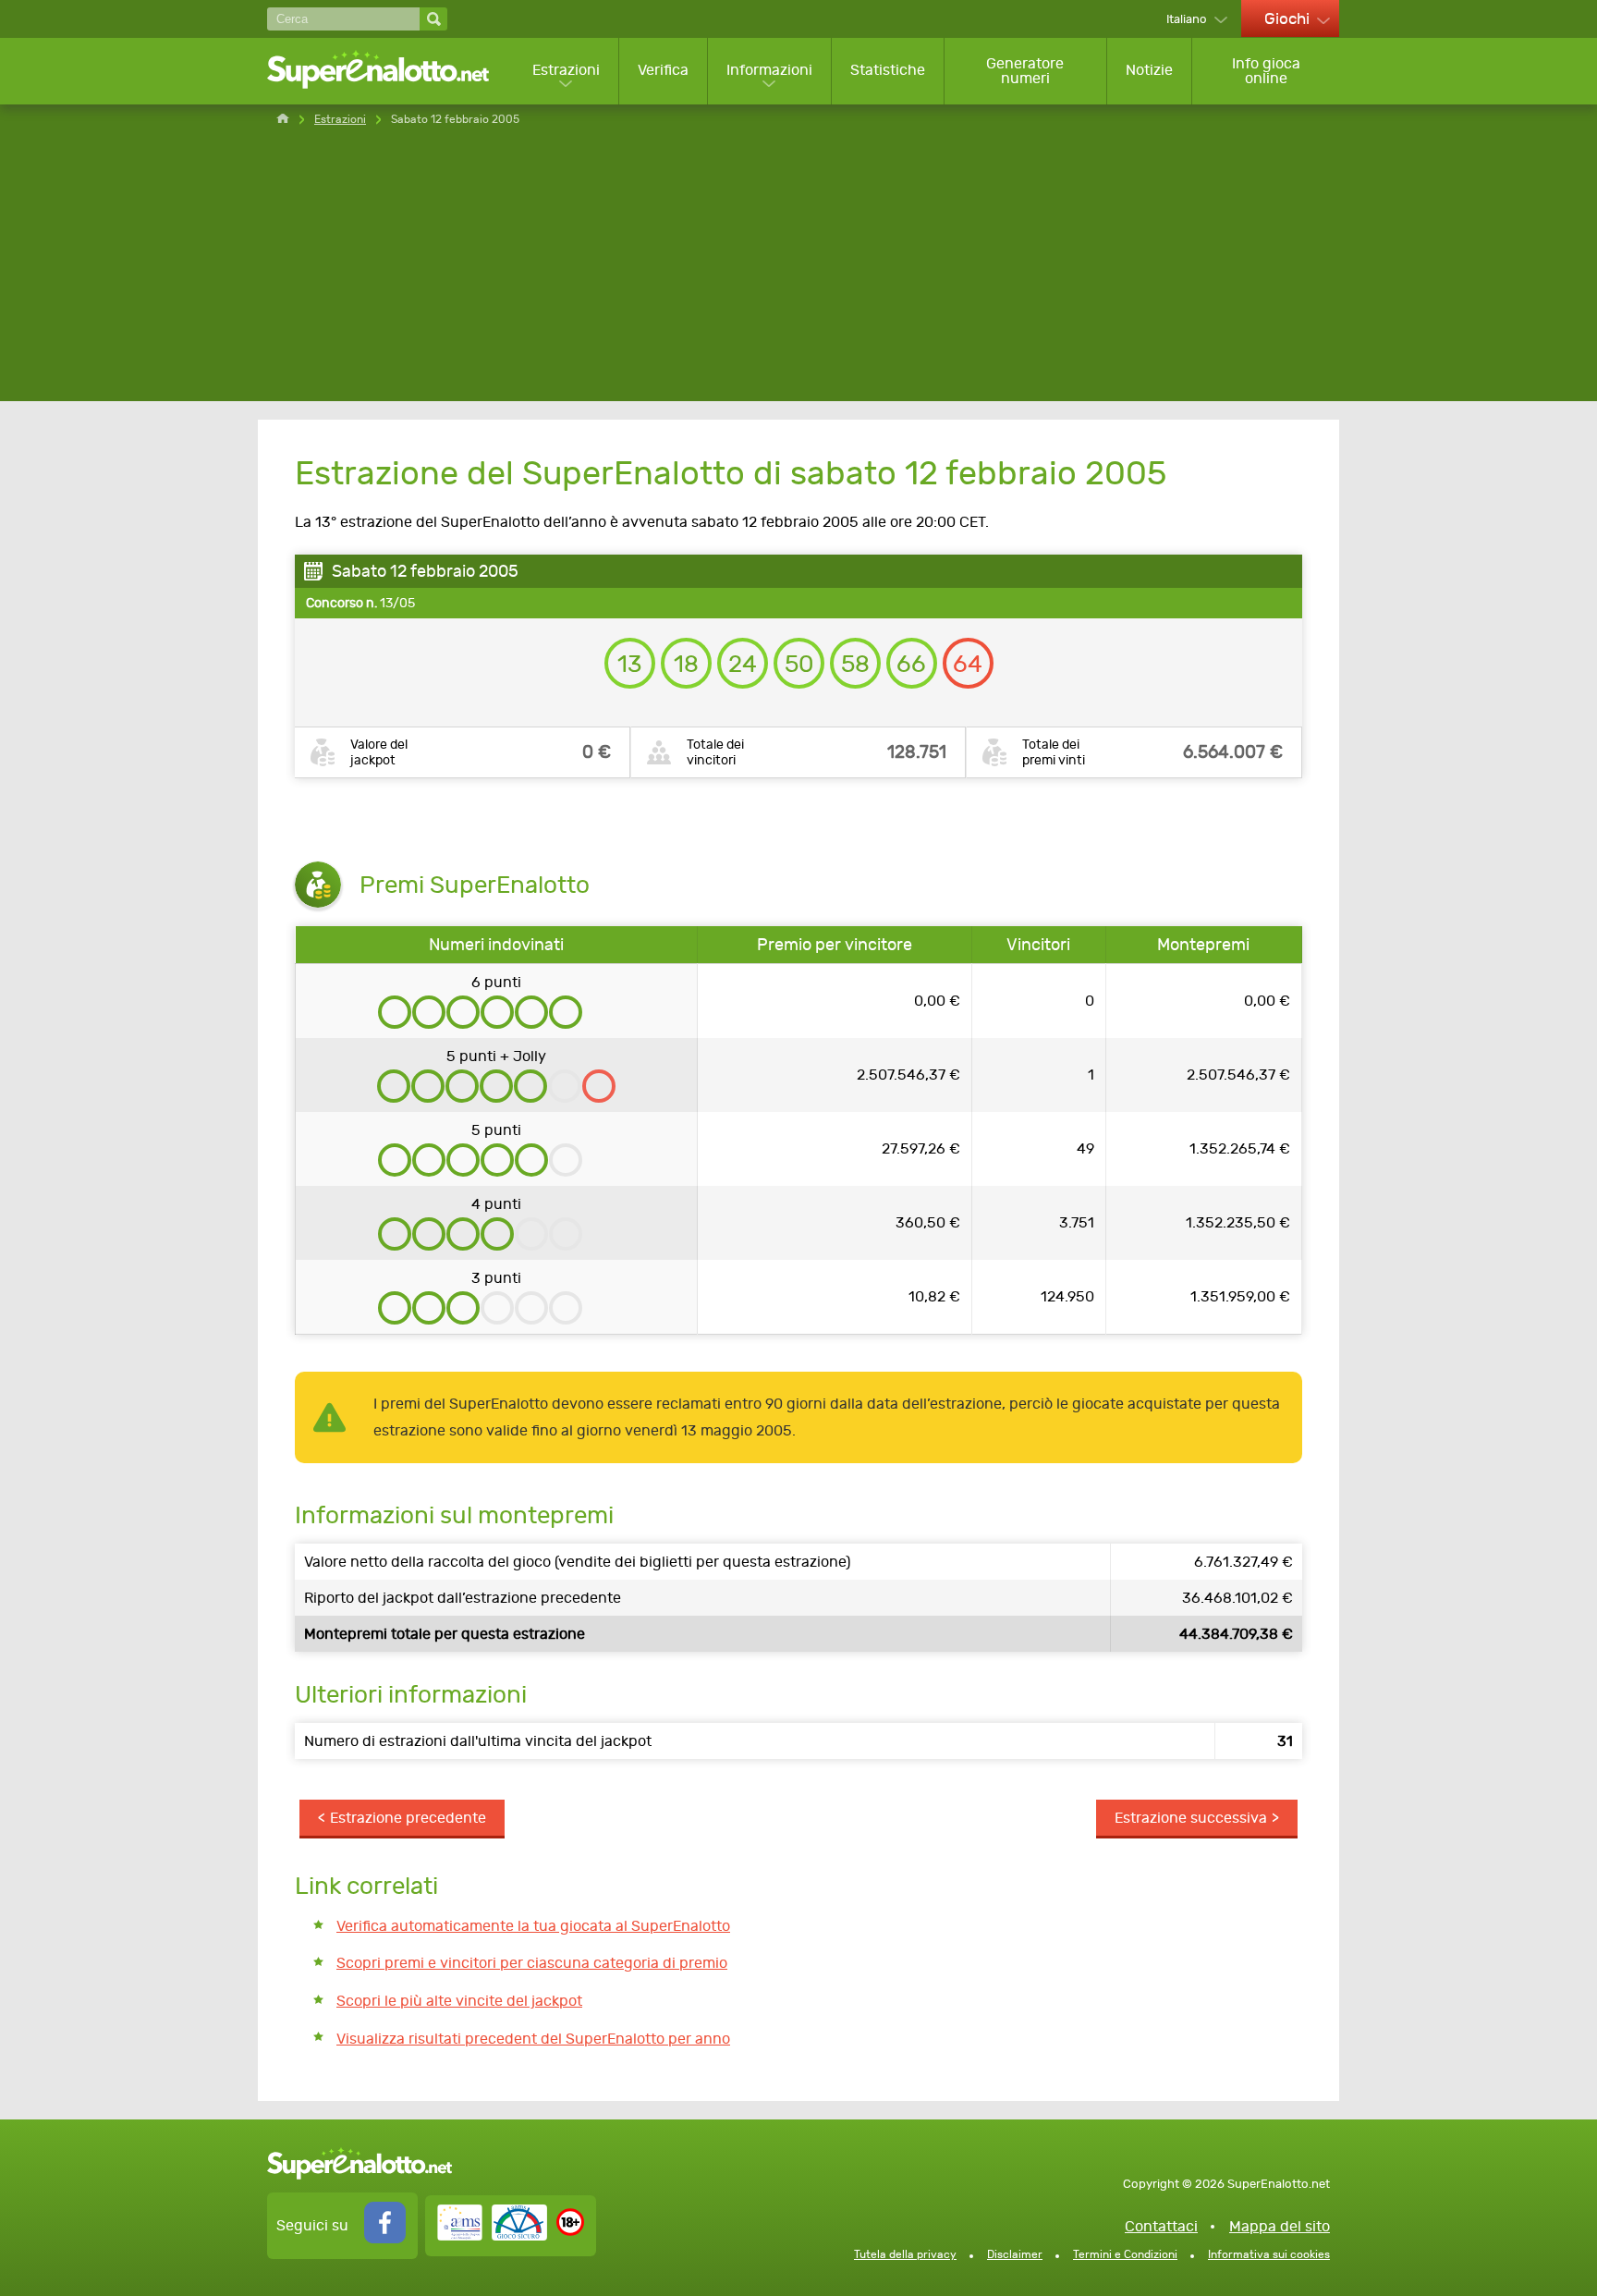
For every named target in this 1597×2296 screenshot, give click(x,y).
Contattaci (1161, 2226)
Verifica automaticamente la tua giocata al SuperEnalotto (533, 1926)
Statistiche (888, 70)
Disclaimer (1015, 2254)
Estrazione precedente (408, 1818)
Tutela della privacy (905, 2254)
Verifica (663, 70)
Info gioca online (1266, 71)
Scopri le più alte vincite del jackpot (459, 2001)
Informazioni (769, 70)
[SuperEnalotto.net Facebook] (385, 2238)
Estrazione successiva (1191, 1818)
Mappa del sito (1280, 2226)
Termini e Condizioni (1125, 2254)
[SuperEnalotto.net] (390, 71)
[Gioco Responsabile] (492, 2235)
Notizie (1149, 70)
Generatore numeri (1025, 71)
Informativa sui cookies (1269, 2254)
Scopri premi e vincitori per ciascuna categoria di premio (532, 1963)
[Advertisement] (798, 272)
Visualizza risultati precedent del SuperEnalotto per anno (533, 2039)
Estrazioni (566, 70)
